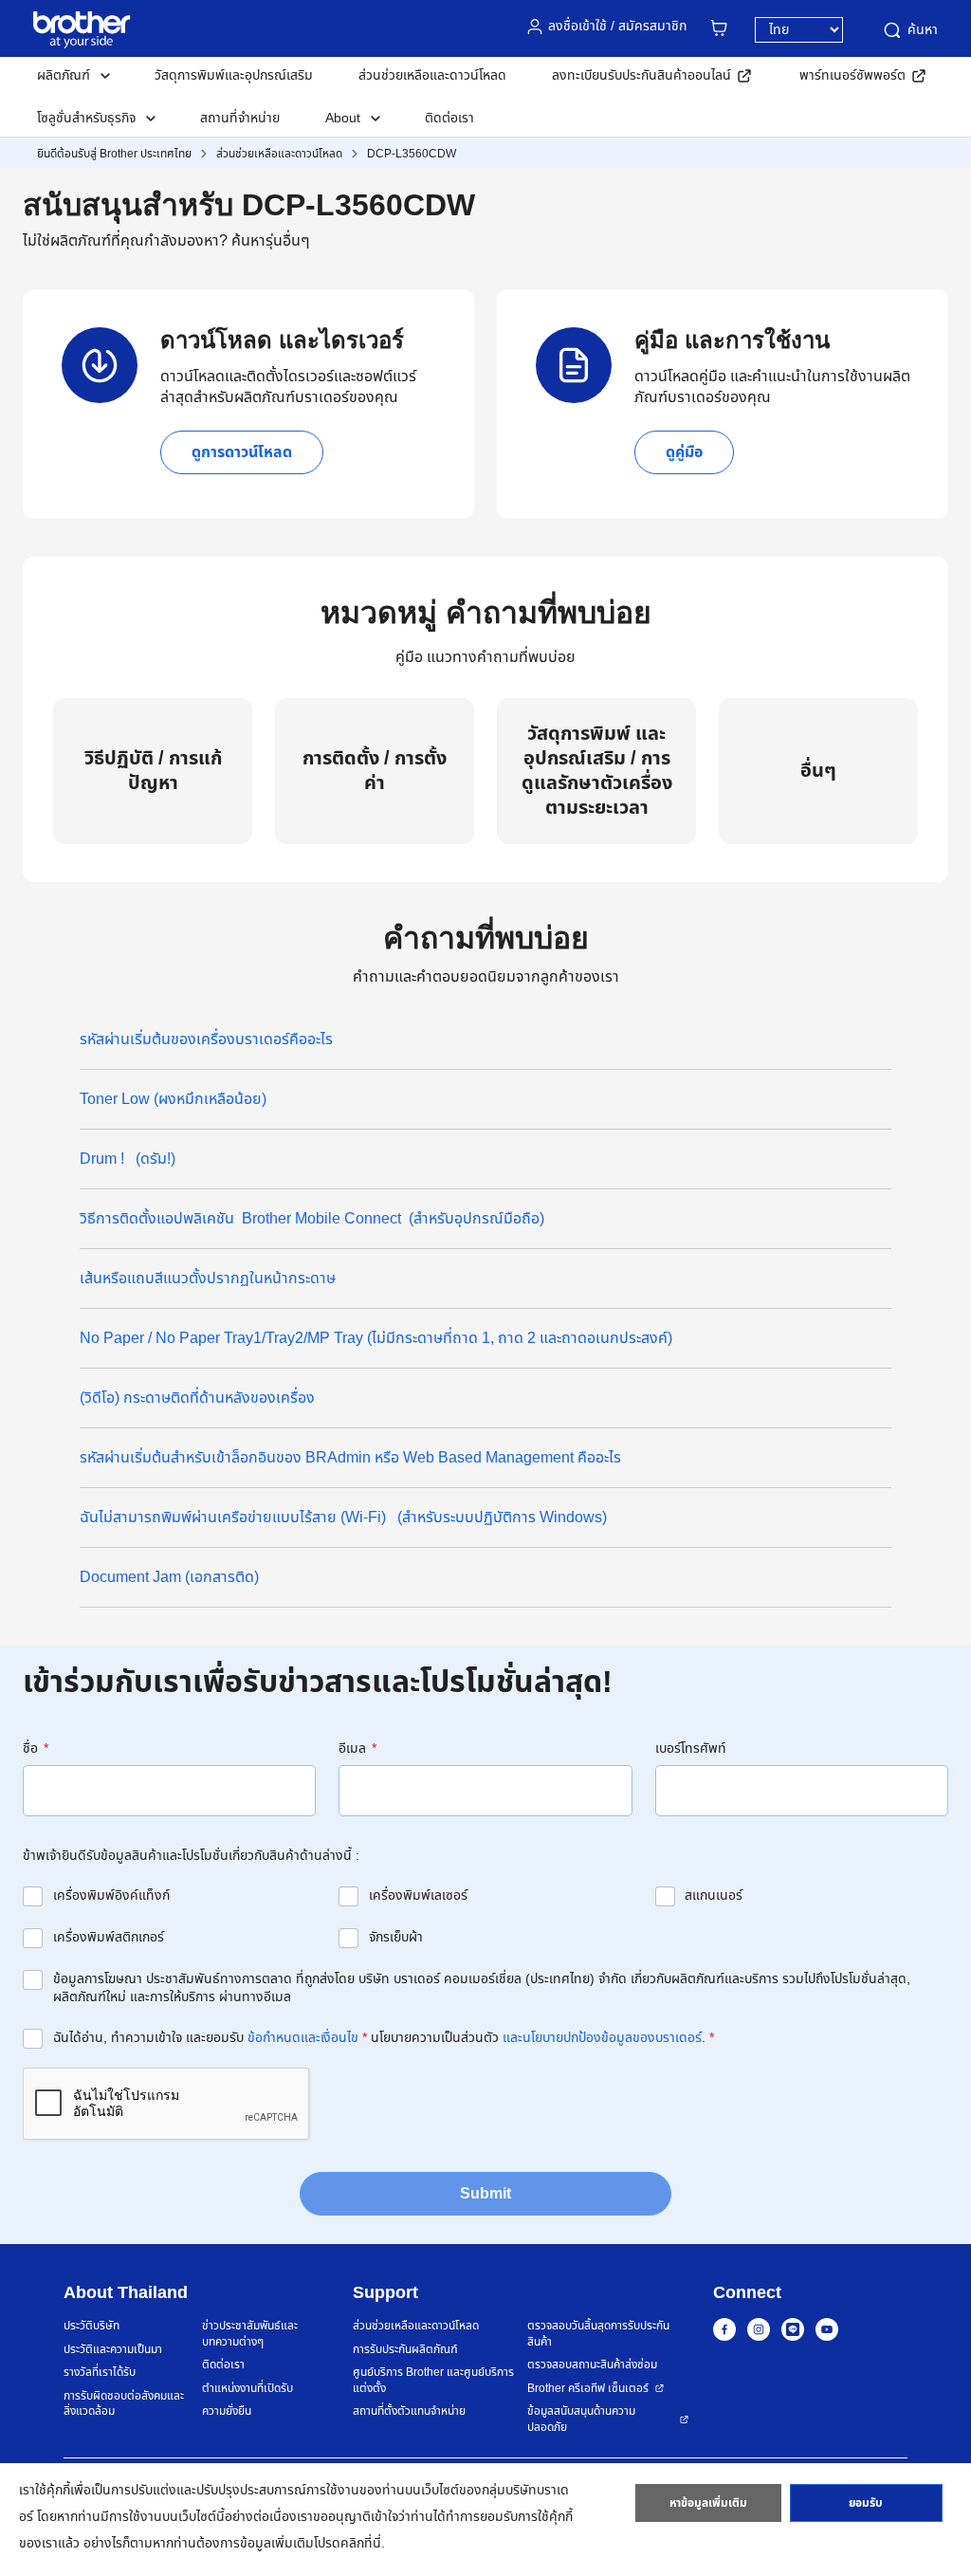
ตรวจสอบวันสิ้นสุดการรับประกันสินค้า (598, 2334)
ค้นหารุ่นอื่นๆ (271, 241)
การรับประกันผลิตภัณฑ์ (405, 2350)
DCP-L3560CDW (412, 154)
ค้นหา (923, 30)
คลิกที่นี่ (361, 2543)
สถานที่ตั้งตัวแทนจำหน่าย (409, 2411)
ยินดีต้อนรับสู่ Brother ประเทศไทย (114, 154)
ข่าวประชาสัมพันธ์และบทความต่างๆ (250, 2334)
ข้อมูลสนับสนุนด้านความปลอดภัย (581, 2419)
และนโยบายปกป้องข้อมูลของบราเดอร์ (602, 2038)
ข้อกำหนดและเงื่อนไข (303, 2038)
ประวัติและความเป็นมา (113, 2350)
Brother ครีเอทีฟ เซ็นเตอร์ (588, 2389)
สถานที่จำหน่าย (240, 118)
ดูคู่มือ (684, 452)
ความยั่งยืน (227, 2411)
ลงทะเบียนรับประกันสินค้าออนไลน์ (641, 75)
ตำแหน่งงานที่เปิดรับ (247, 2389)
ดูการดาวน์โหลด (242, 452)
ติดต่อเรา (449, 118)
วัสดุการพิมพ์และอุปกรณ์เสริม (234, 75)
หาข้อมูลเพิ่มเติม (708, 2503)
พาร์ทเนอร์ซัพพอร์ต (852, 75)
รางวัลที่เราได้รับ (100, 2373)
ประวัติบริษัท (92, 2326)
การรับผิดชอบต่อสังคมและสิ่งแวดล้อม (124, 2404)
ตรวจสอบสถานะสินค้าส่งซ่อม (592, 2365)
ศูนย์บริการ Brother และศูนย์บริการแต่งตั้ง (433, 2380)
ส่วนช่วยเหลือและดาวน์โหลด (432, 75)
